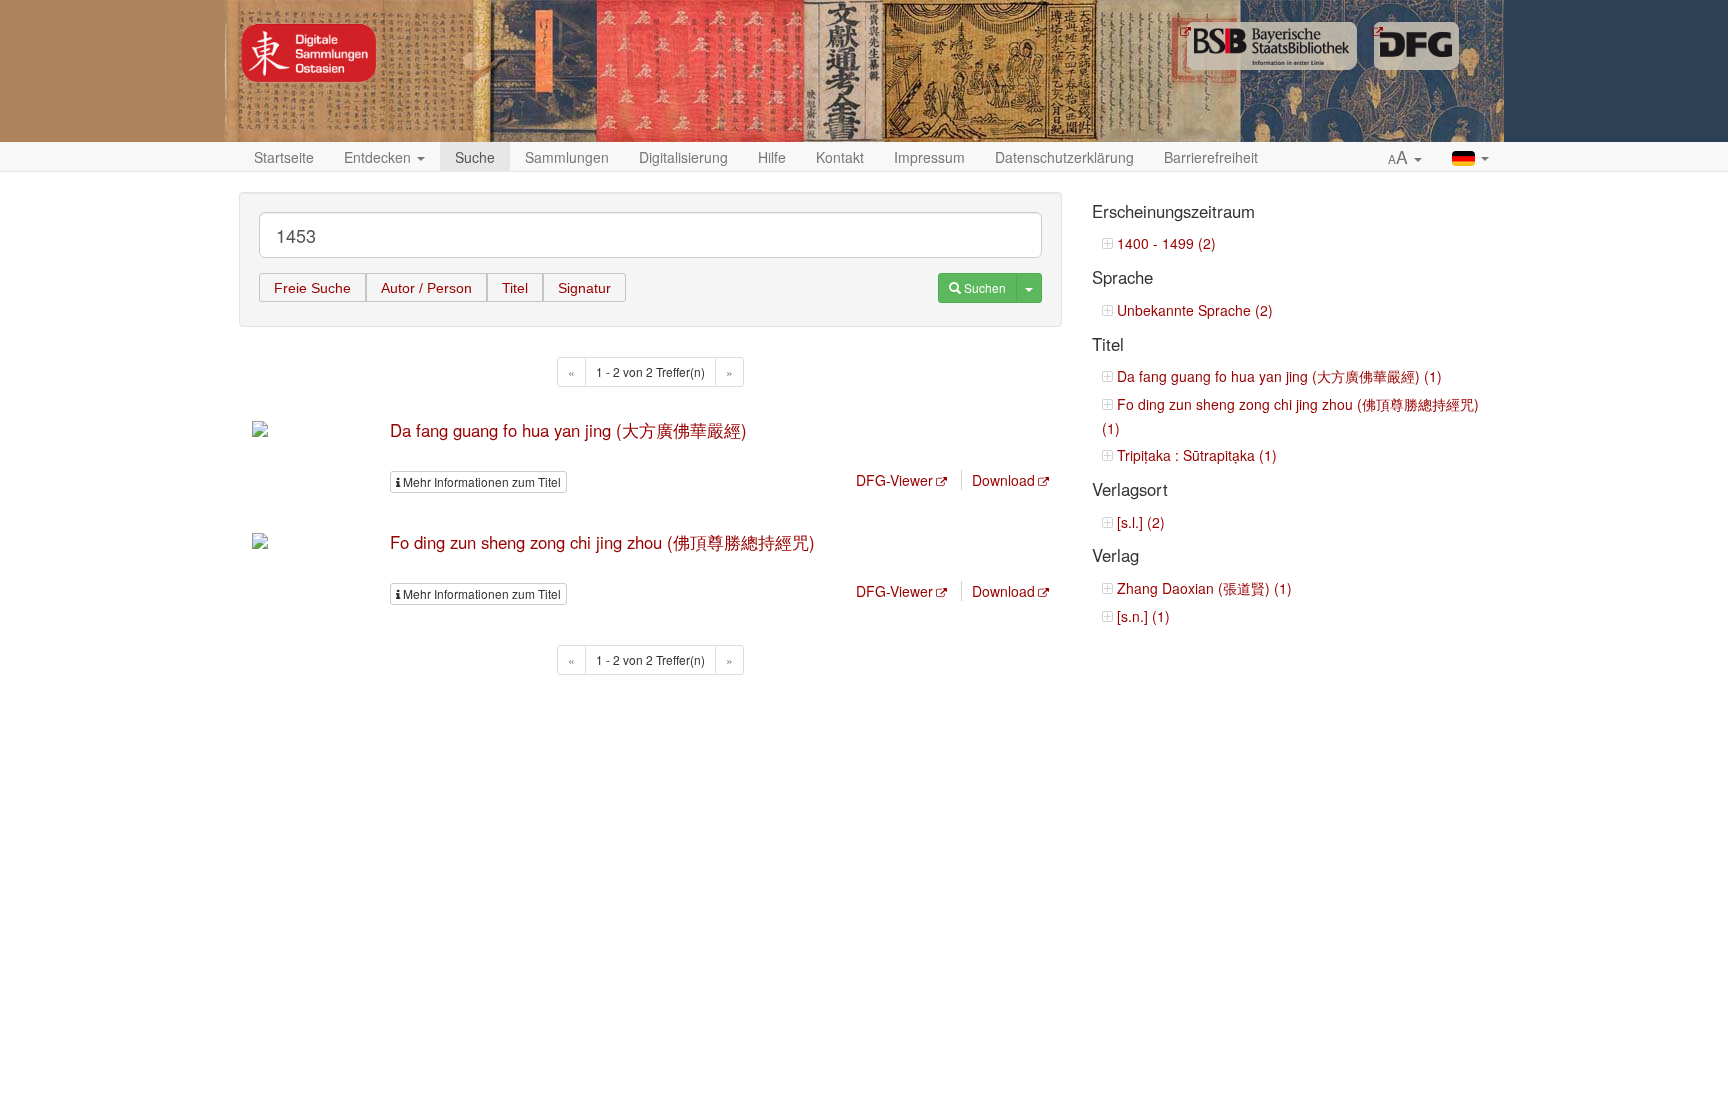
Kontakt (840, 157)
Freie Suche (312, 288)
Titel (515, 288)
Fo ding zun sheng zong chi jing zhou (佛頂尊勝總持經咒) (602, 542)
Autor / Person (426, 288)
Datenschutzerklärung (1064, 157)
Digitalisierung (683, 157)
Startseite (284, 157)
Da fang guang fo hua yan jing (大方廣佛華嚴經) (568, 430)
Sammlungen (567, 157)
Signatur (584, 288)
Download (1003, 480)
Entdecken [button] (379, 157)
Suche (475, 157)
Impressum (929, 157)
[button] (1405, 158)
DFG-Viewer (894, 480)
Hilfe (772, 157)
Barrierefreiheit (1211, 157)
